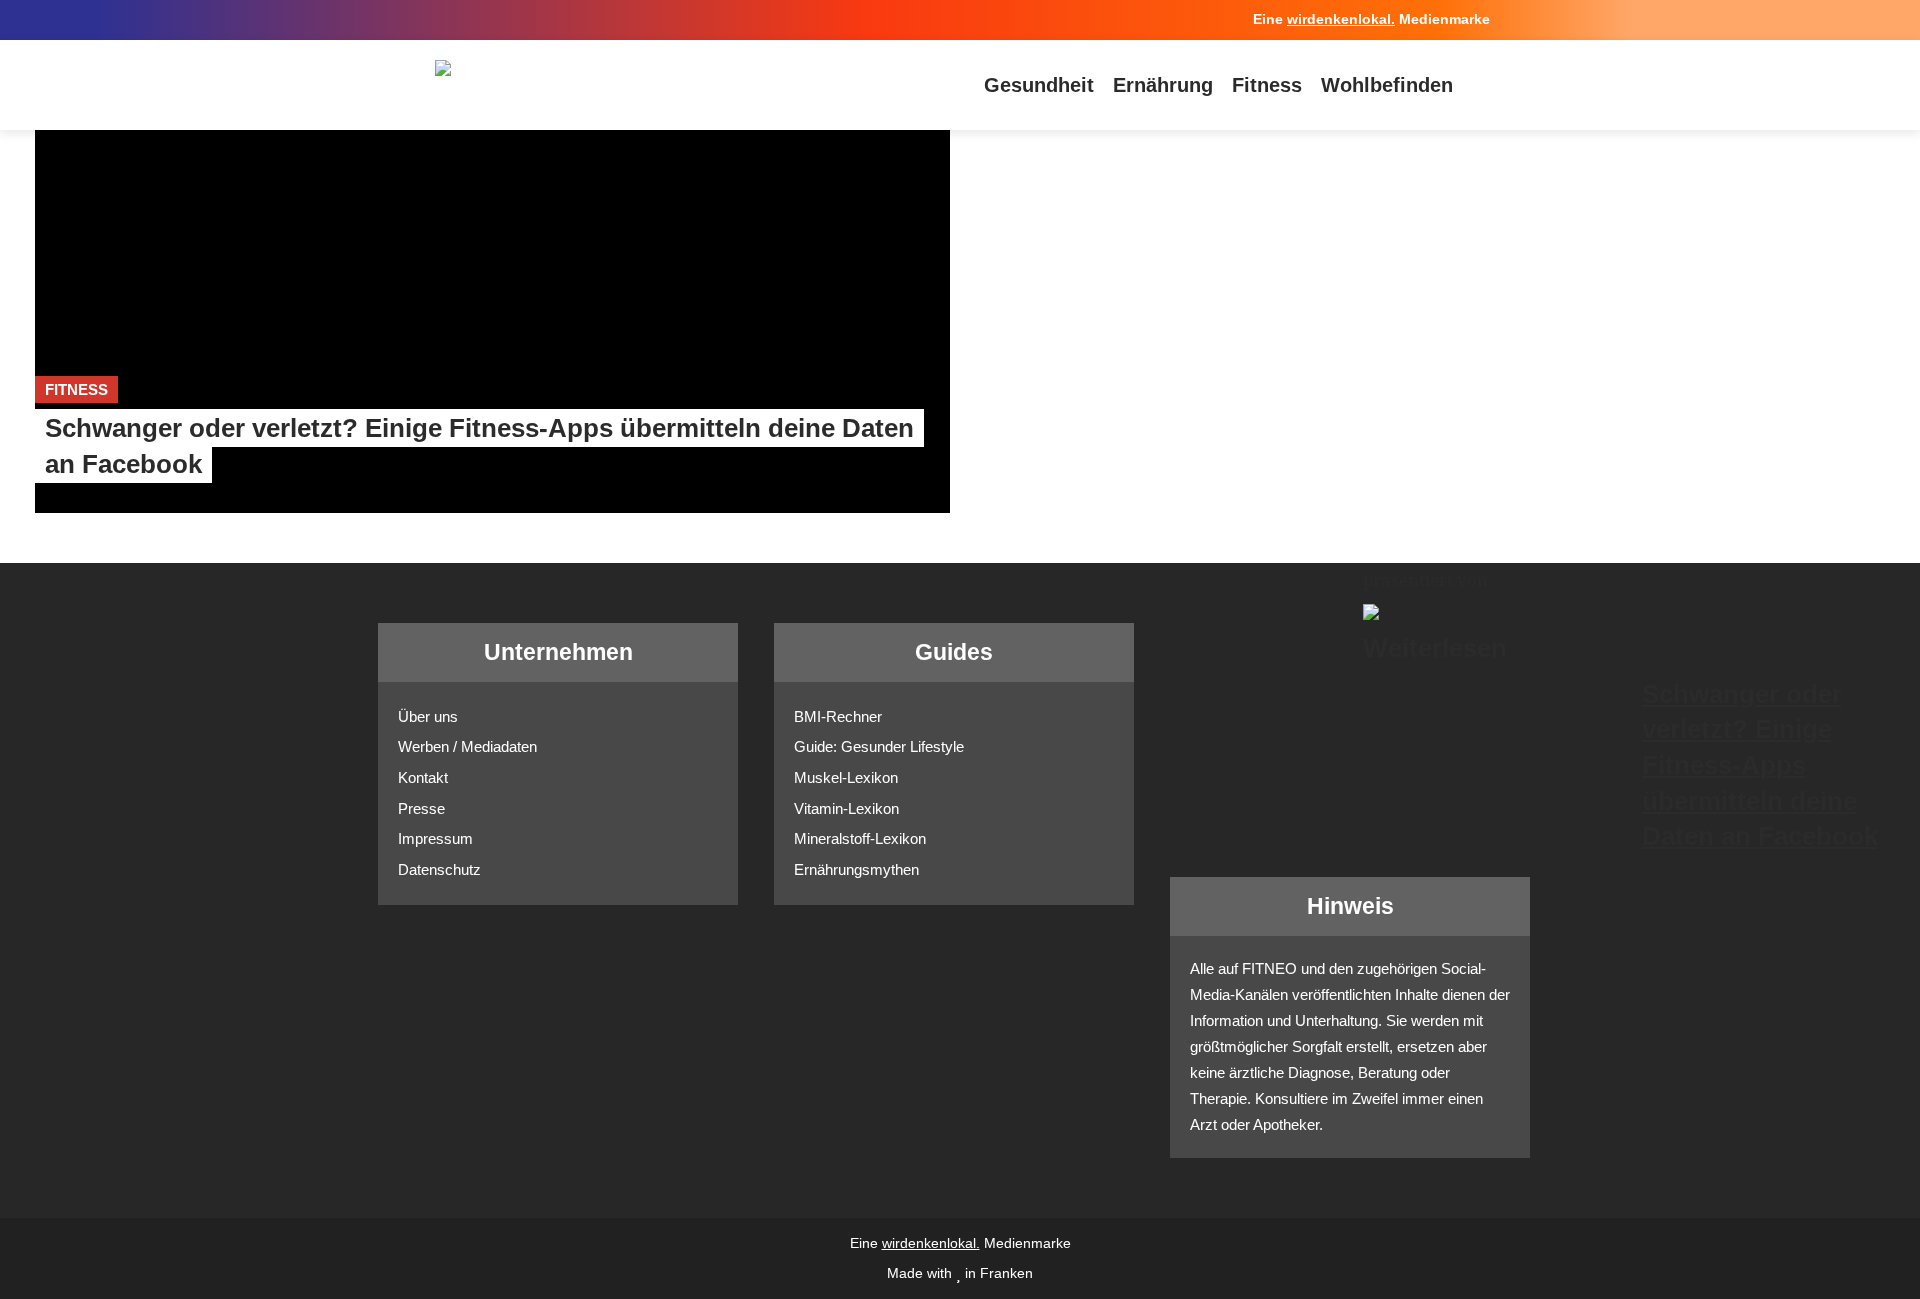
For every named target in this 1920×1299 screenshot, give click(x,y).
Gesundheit (1039, 85)
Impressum (435, 838)
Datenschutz (439, 869)
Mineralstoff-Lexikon (860, 838)
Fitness (1267, 85)
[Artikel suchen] (1480, 85)
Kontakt (423, 777)
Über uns (428, 716)
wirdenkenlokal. (1341, 19)
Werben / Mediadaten (467, 746)
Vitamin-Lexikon (846, 808)
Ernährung (1163, 85)
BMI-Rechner (838, 716)
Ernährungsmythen (856, 869)
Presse (421, 808)
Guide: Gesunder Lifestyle (879, 746)
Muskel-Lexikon (846, 777)
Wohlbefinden (1387, 85)
